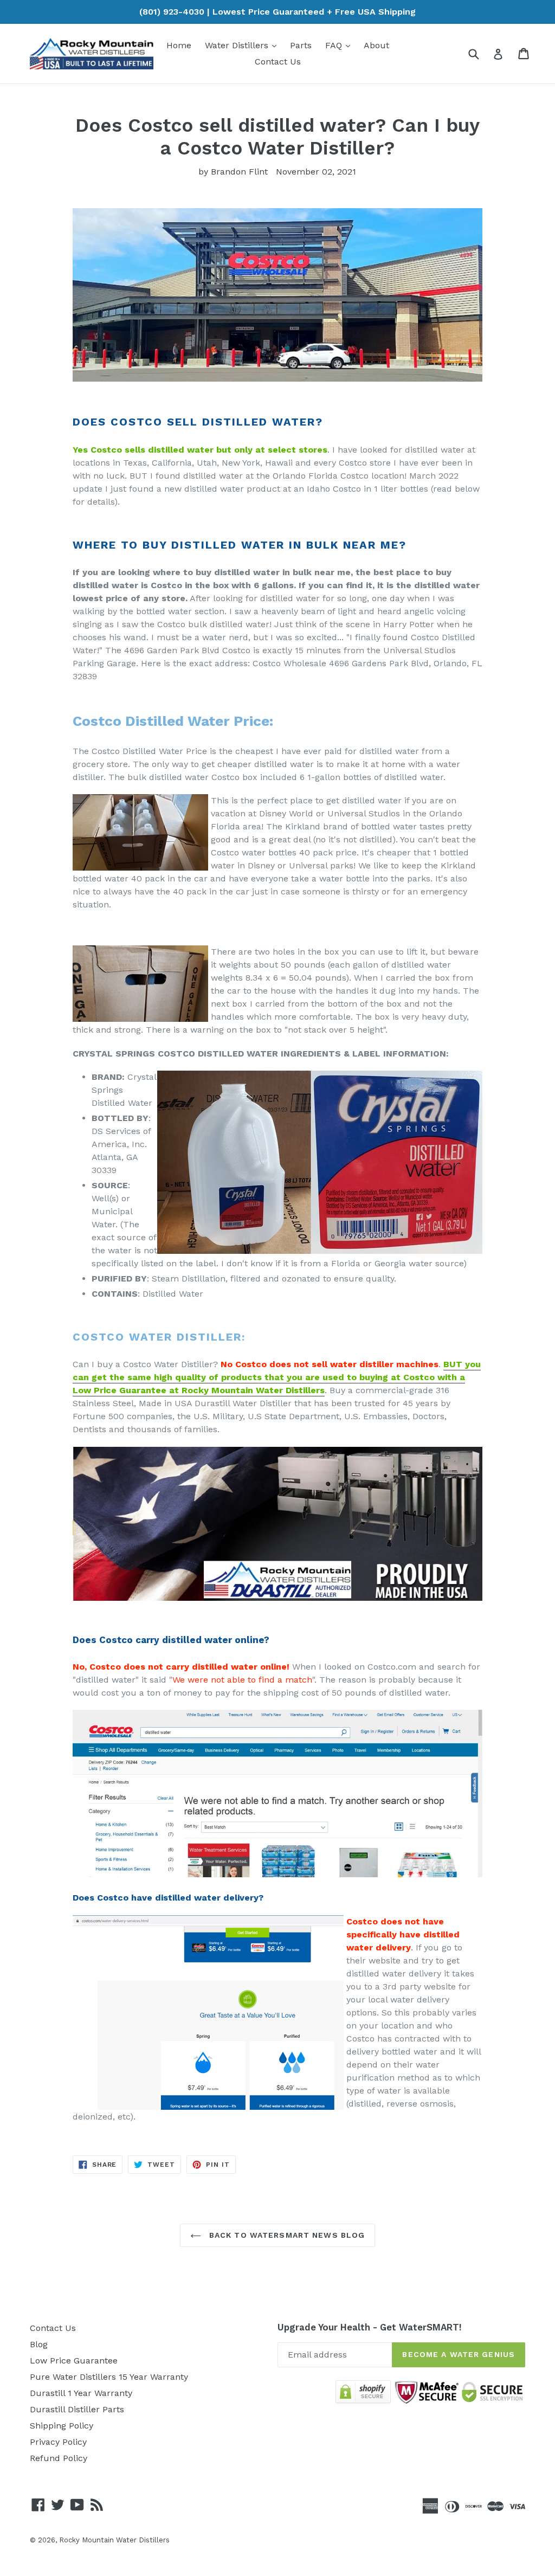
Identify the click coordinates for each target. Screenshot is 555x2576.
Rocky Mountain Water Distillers (114, 2540)
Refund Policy (59, 2458)
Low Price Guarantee (74, 2361)
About (376, 45)
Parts (301, 45)
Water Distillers (243, 45)
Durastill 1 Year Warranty (81, 2393)
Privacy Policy (58, 2442)
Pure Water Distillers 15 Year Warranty (109, 2377)
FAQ (340, 45)
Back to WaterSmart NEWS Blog (286, 2235)
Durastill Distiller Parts (77, 2409)
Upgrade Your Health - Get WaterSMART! (370, 2327)
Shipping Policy (62, 2426)
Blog (39, 2344)
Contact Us (278, 62)
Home (179, 45)
